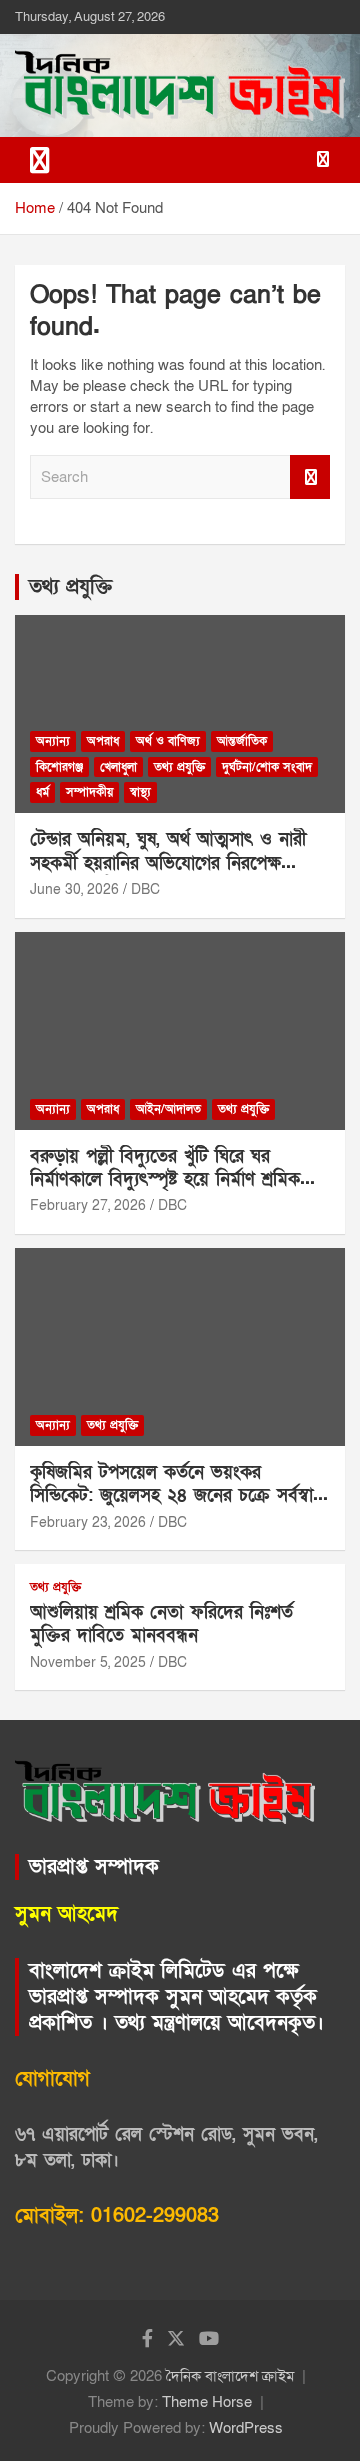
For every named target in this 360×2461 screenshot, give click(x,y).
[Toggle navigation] (40, 160)
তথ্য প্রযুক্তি (70, 587)
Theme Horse (207, 2402)
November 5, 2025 (88, 1662)
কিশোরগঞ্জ (59, 767)
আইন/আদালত (168, 1109)
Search (310, 477)
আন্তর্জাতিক (242, 741)
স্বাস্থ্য (140, 792)
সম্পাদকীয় (89, 792)
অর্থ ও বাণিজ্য (168, 741)
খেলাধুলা (118, 767)
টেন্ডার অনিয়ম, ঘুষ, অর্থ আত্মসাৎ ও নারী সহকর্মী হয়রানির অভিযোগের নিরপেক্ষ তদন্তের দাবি (168, 863)
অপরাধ (103, 741)
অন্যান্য (53, 741)
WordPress (246, 2428)
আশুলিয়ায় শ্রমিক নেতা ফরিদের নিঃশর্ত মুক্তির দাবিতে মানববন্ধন (161, 1624)
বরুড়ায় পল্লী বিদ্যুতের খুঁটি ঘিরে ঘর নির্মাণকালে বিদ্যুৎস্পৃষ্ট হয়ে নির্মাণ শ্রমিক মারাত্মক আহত (165, 1180)
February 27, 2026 (88, 1205)
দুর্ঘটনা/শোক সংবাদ (267, 767)
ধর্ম (42, 792)
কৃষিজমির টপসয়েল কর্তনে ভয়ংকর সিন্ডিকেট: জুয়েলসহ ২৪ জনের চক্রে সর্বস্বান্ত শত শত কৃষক (177, 1496)
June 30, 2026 (74, 889)
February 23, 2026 (88, 1522)
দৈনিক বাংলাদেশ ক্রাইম (230, 2376)
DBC (145, 889)
